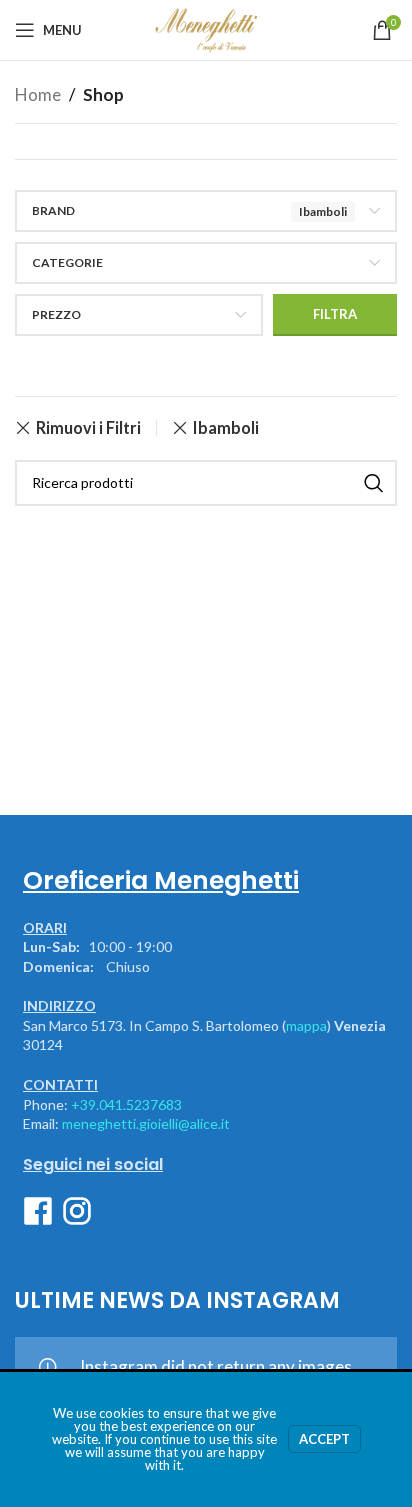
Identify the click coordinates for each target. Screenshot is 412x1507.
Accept (324, 1439)
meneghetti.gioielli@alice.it (146, 1123)
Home (38, 94)
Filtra (335, 314)
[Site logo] (205, 27)
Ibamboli (226, 427)
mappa (306, 1025)
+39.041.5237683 (126, 1104)
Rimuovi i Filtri (88, 428)
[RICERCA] (374, 483)
